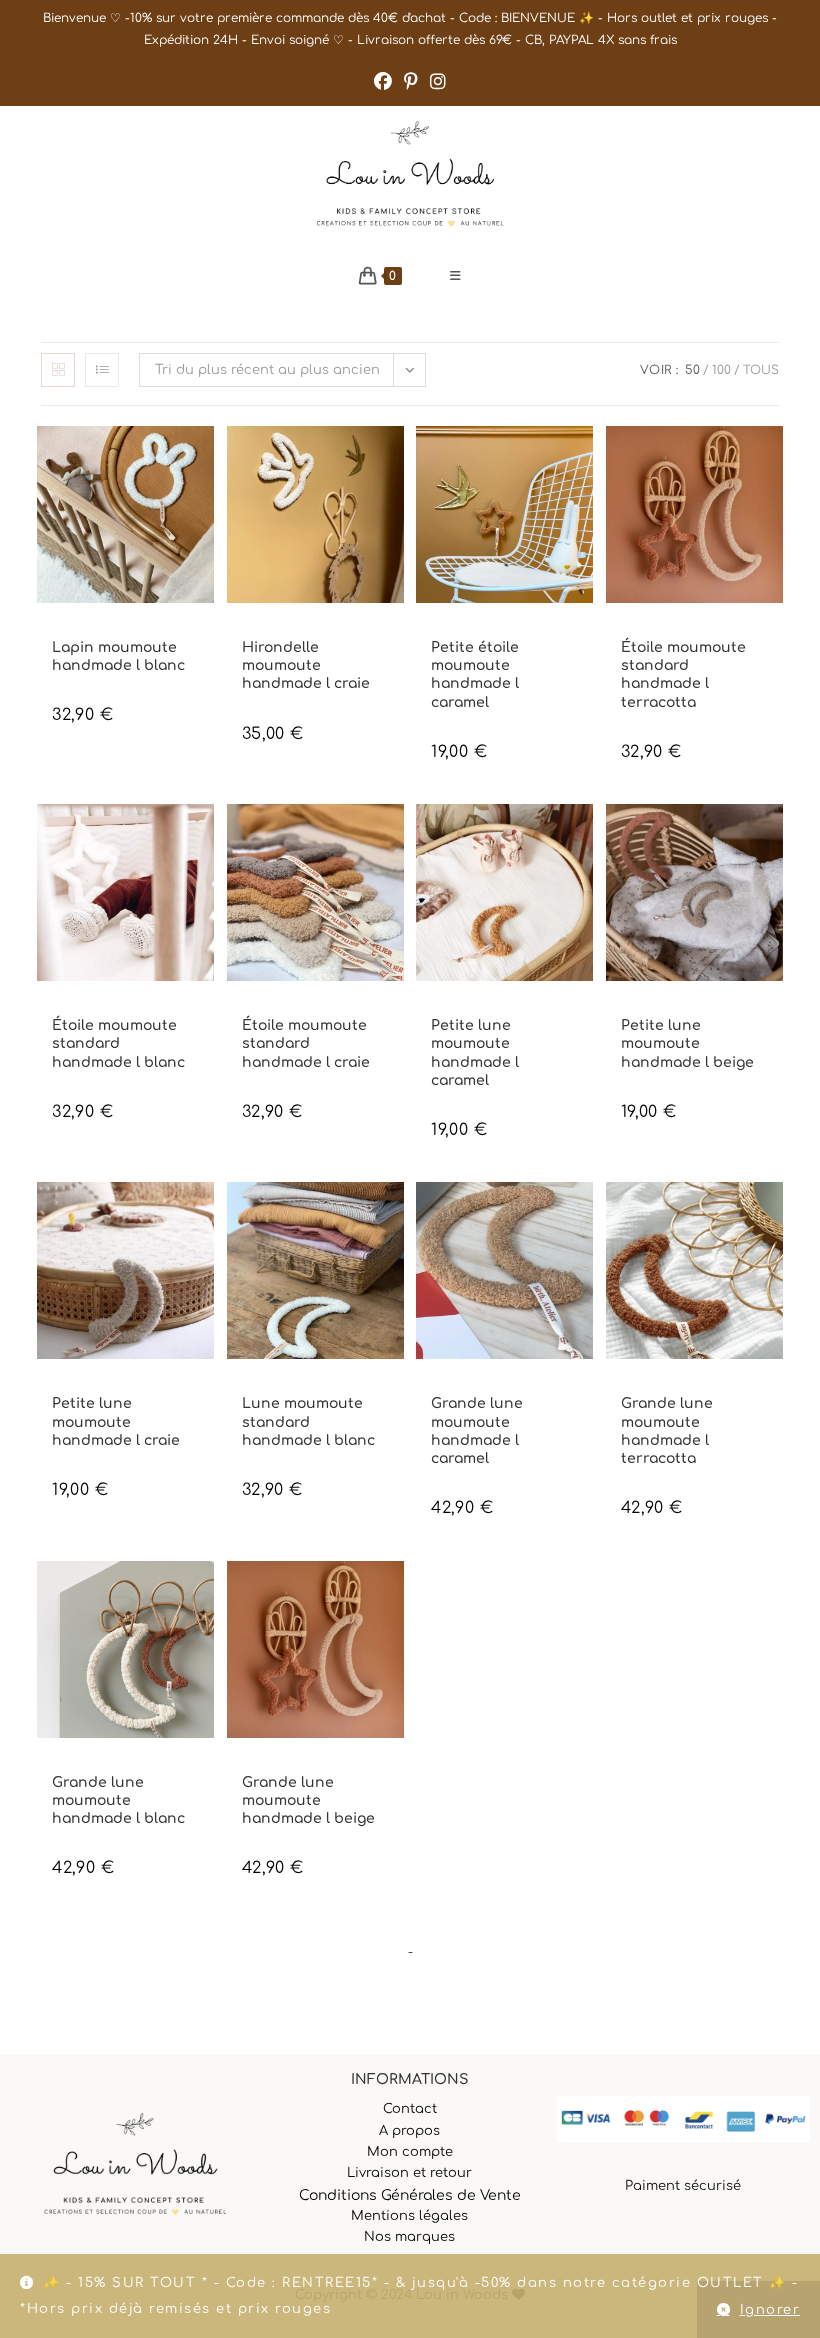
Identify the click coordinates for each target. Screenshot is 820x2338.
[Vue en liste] (102, 370)
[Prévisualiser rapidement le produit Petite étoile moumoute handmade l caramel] (583, 461)
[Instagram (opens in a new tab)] (438, 82)
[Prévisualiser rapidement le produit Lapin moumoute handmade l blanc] (204, 461)
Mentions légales (409, 2216)
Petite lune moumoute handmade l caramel (475, 1053)
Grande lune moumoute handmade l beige (308, 1800)
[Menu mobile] (456, 276)
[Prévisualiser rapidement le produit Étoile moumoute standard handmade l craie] (394, 839)
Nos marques (409, 2237)
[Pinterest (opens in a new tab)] (411, 82)
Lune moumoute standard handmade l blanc (308, 1421)
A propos (409, 2131)
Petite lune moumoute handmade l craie (116, 1421)
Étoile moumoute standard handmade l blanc (118, 1043)
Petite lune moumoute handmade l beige (687, 1043)
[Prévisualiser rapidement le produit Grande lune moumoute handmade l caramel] (583, 1217)
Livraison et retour (409, 2173)
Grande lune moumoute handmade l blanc (118, 1800)
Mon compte (410, 2152)
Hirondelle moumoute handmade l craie (306, 665)
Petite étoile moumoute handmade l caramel (475, 675)
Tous (761, 370)
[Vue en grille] (58, 370)
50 (692, 370)
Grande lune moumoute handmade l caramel (477, 1431)
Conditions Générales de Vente (410, 2195)
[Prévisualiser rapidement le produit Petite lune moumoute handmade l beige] (773, 839)
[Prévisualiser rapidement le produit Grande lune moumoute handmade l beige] (394, 1596)
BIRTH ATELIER (90, 630)
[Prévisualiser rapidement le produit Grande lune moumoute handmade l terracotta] (773, 1217)
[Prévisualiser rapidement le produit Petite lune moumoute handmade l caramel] (583, 839)
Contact (410, 2109)
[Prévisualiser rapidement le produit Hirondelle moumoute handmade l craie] (394, 461)
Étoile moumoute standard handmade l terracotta (683, 675)
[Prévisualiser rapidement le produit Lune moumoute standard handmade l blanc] (394, 1217)
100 (721, 370)
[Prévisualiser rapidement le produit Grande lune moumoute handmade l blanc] (204, 1596)
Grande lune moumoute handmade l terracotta (667, 1431)
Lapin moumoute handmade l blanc (118, 656)
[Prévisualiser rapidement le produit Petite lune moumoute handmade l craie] (204, 1217)
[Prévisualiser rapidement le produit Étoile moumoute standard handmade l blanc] (204, 839)
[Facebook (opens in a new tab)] (383, 82)
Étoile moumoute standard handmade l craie (306, 1043)
